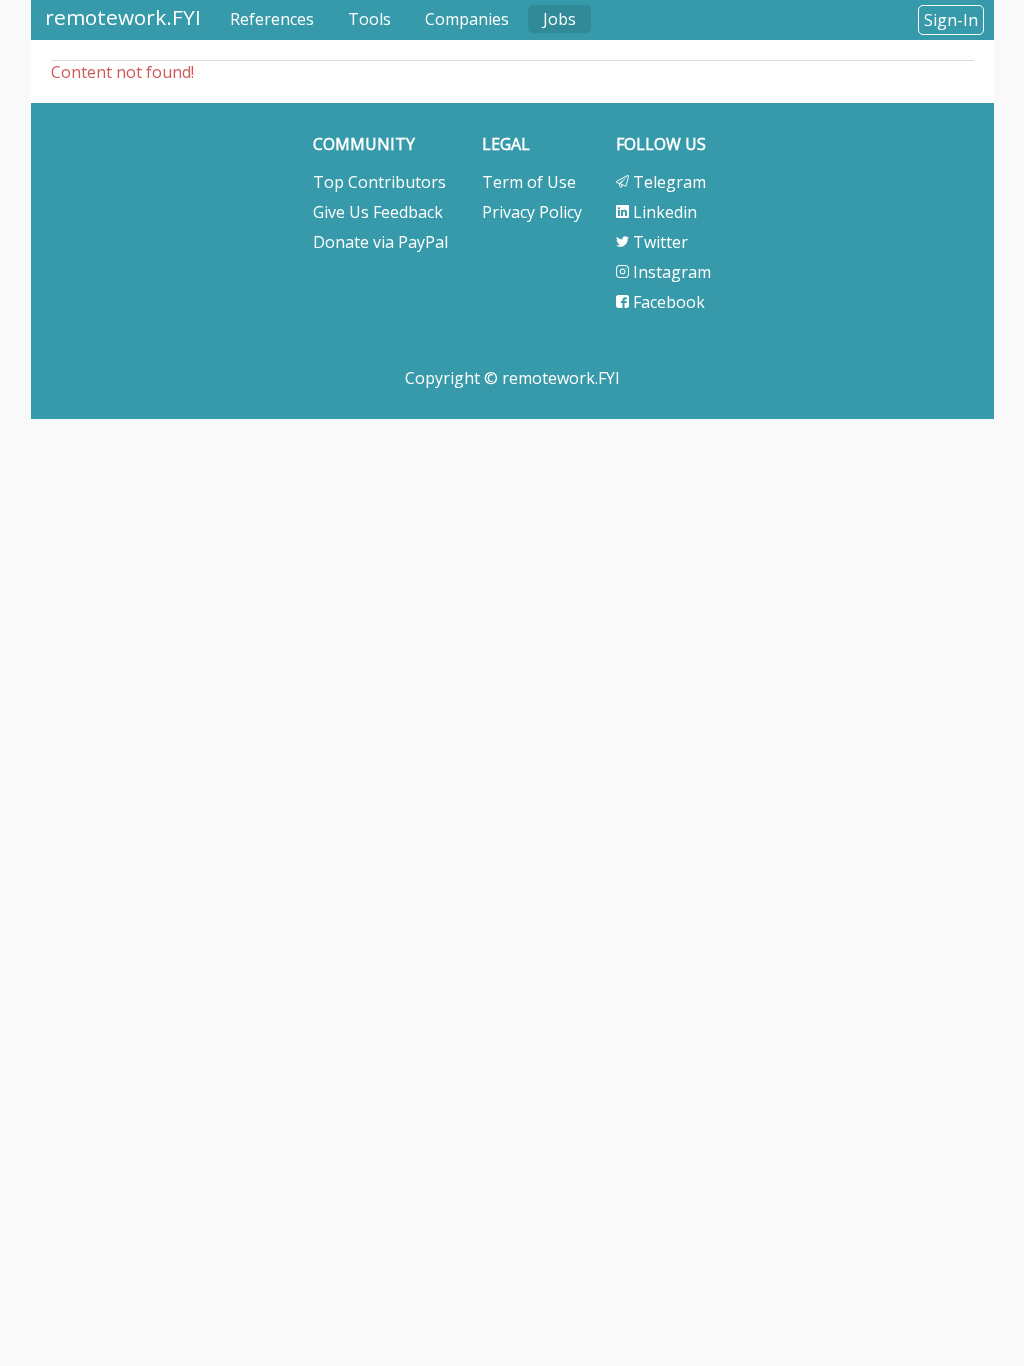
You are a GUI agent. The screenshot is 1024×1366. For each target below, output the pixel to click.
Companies (467, 19)
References (272, 19)
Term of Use (529, 182)
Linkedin (663, 212)
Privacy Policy (532, 212)
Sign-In (951, 20)
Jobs (559, 19)
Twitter (658, 242)
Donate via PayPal (380, 242)
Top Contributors (379, 182)
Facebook (667, 302)
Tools (369, 19)
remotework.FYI (123, 17)
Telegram (667, 182)
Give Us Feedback (378, 212)
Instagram (670, 272)
